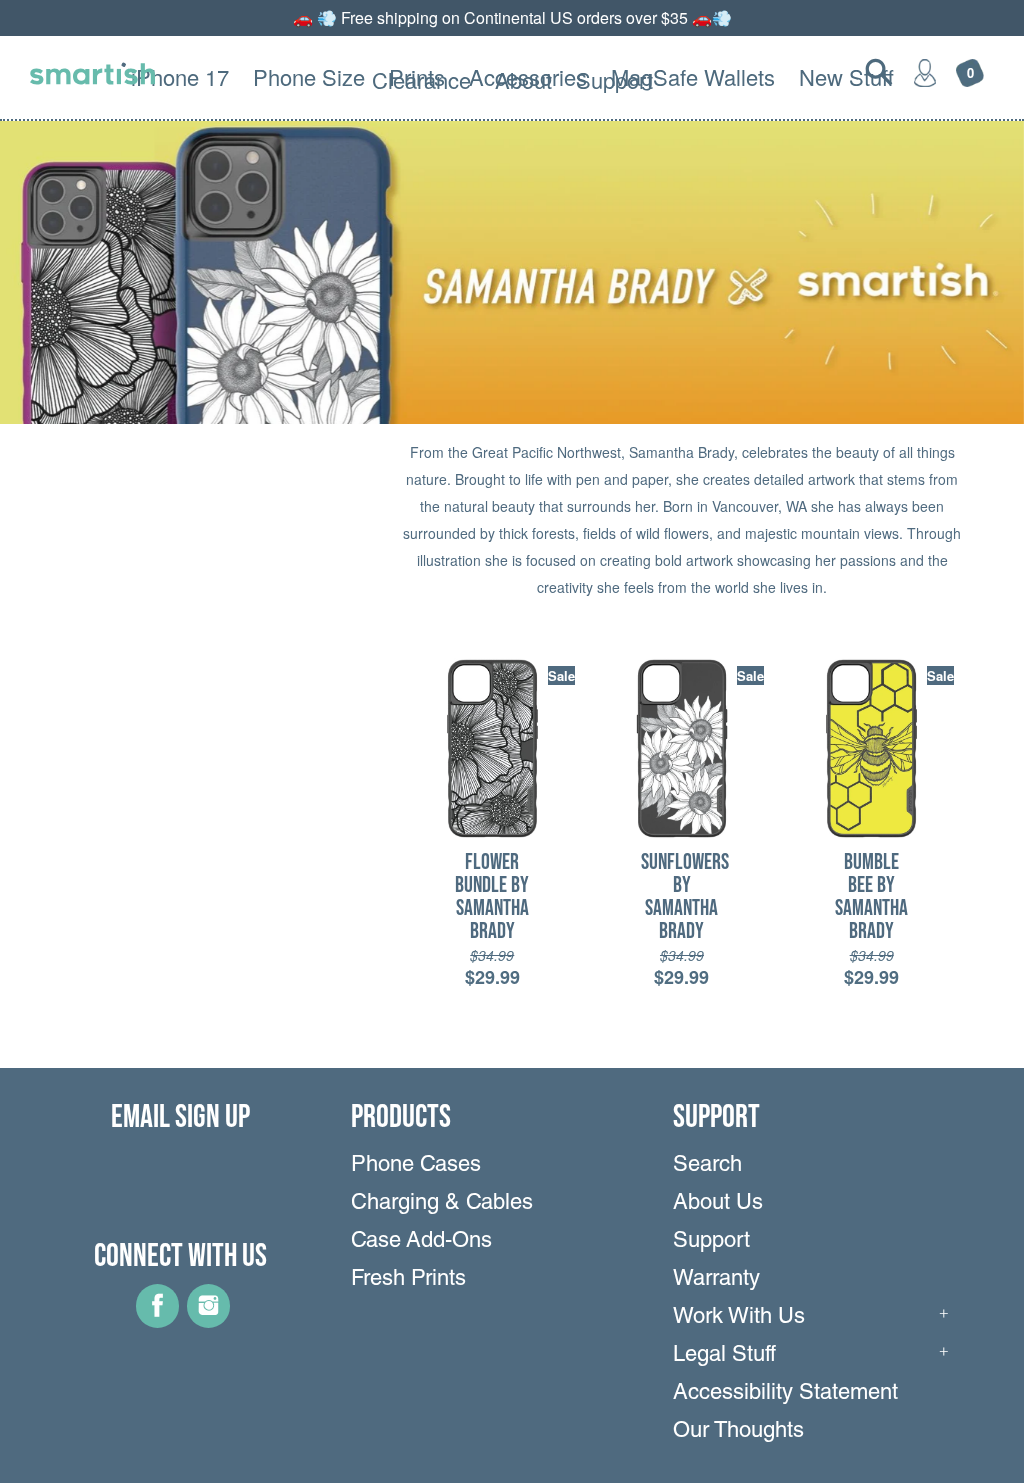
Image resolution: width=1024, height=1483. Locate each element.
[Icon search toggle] (879, 72)
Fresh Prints (408, 1280)
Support (711, 1242)
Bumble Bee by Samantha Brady (871, 897)
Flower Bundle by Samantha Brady (492, 897)
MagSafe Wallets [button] (693, 76)
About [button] (523, 79)
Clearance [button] (421, 79)
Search (707, 1166)
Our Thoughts (738, 1432)
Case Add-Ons (421, 1242)
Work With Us (739, 1318)
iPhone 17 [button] (180, 76)
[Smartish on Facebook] (157, 1321)
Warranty (716, 1280)
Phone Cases (416, 1166)
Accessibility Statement (785, 1394)
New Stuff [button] (846, 76)
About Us (718, 1204)
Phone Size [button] (309, 76)
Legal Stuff (724, 1356)
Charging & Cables (442, 1204)
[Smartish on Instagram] (208, 1321)
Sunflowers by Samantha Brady (685, 897)
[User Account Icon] (925, 72)
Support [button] (614, 79)
